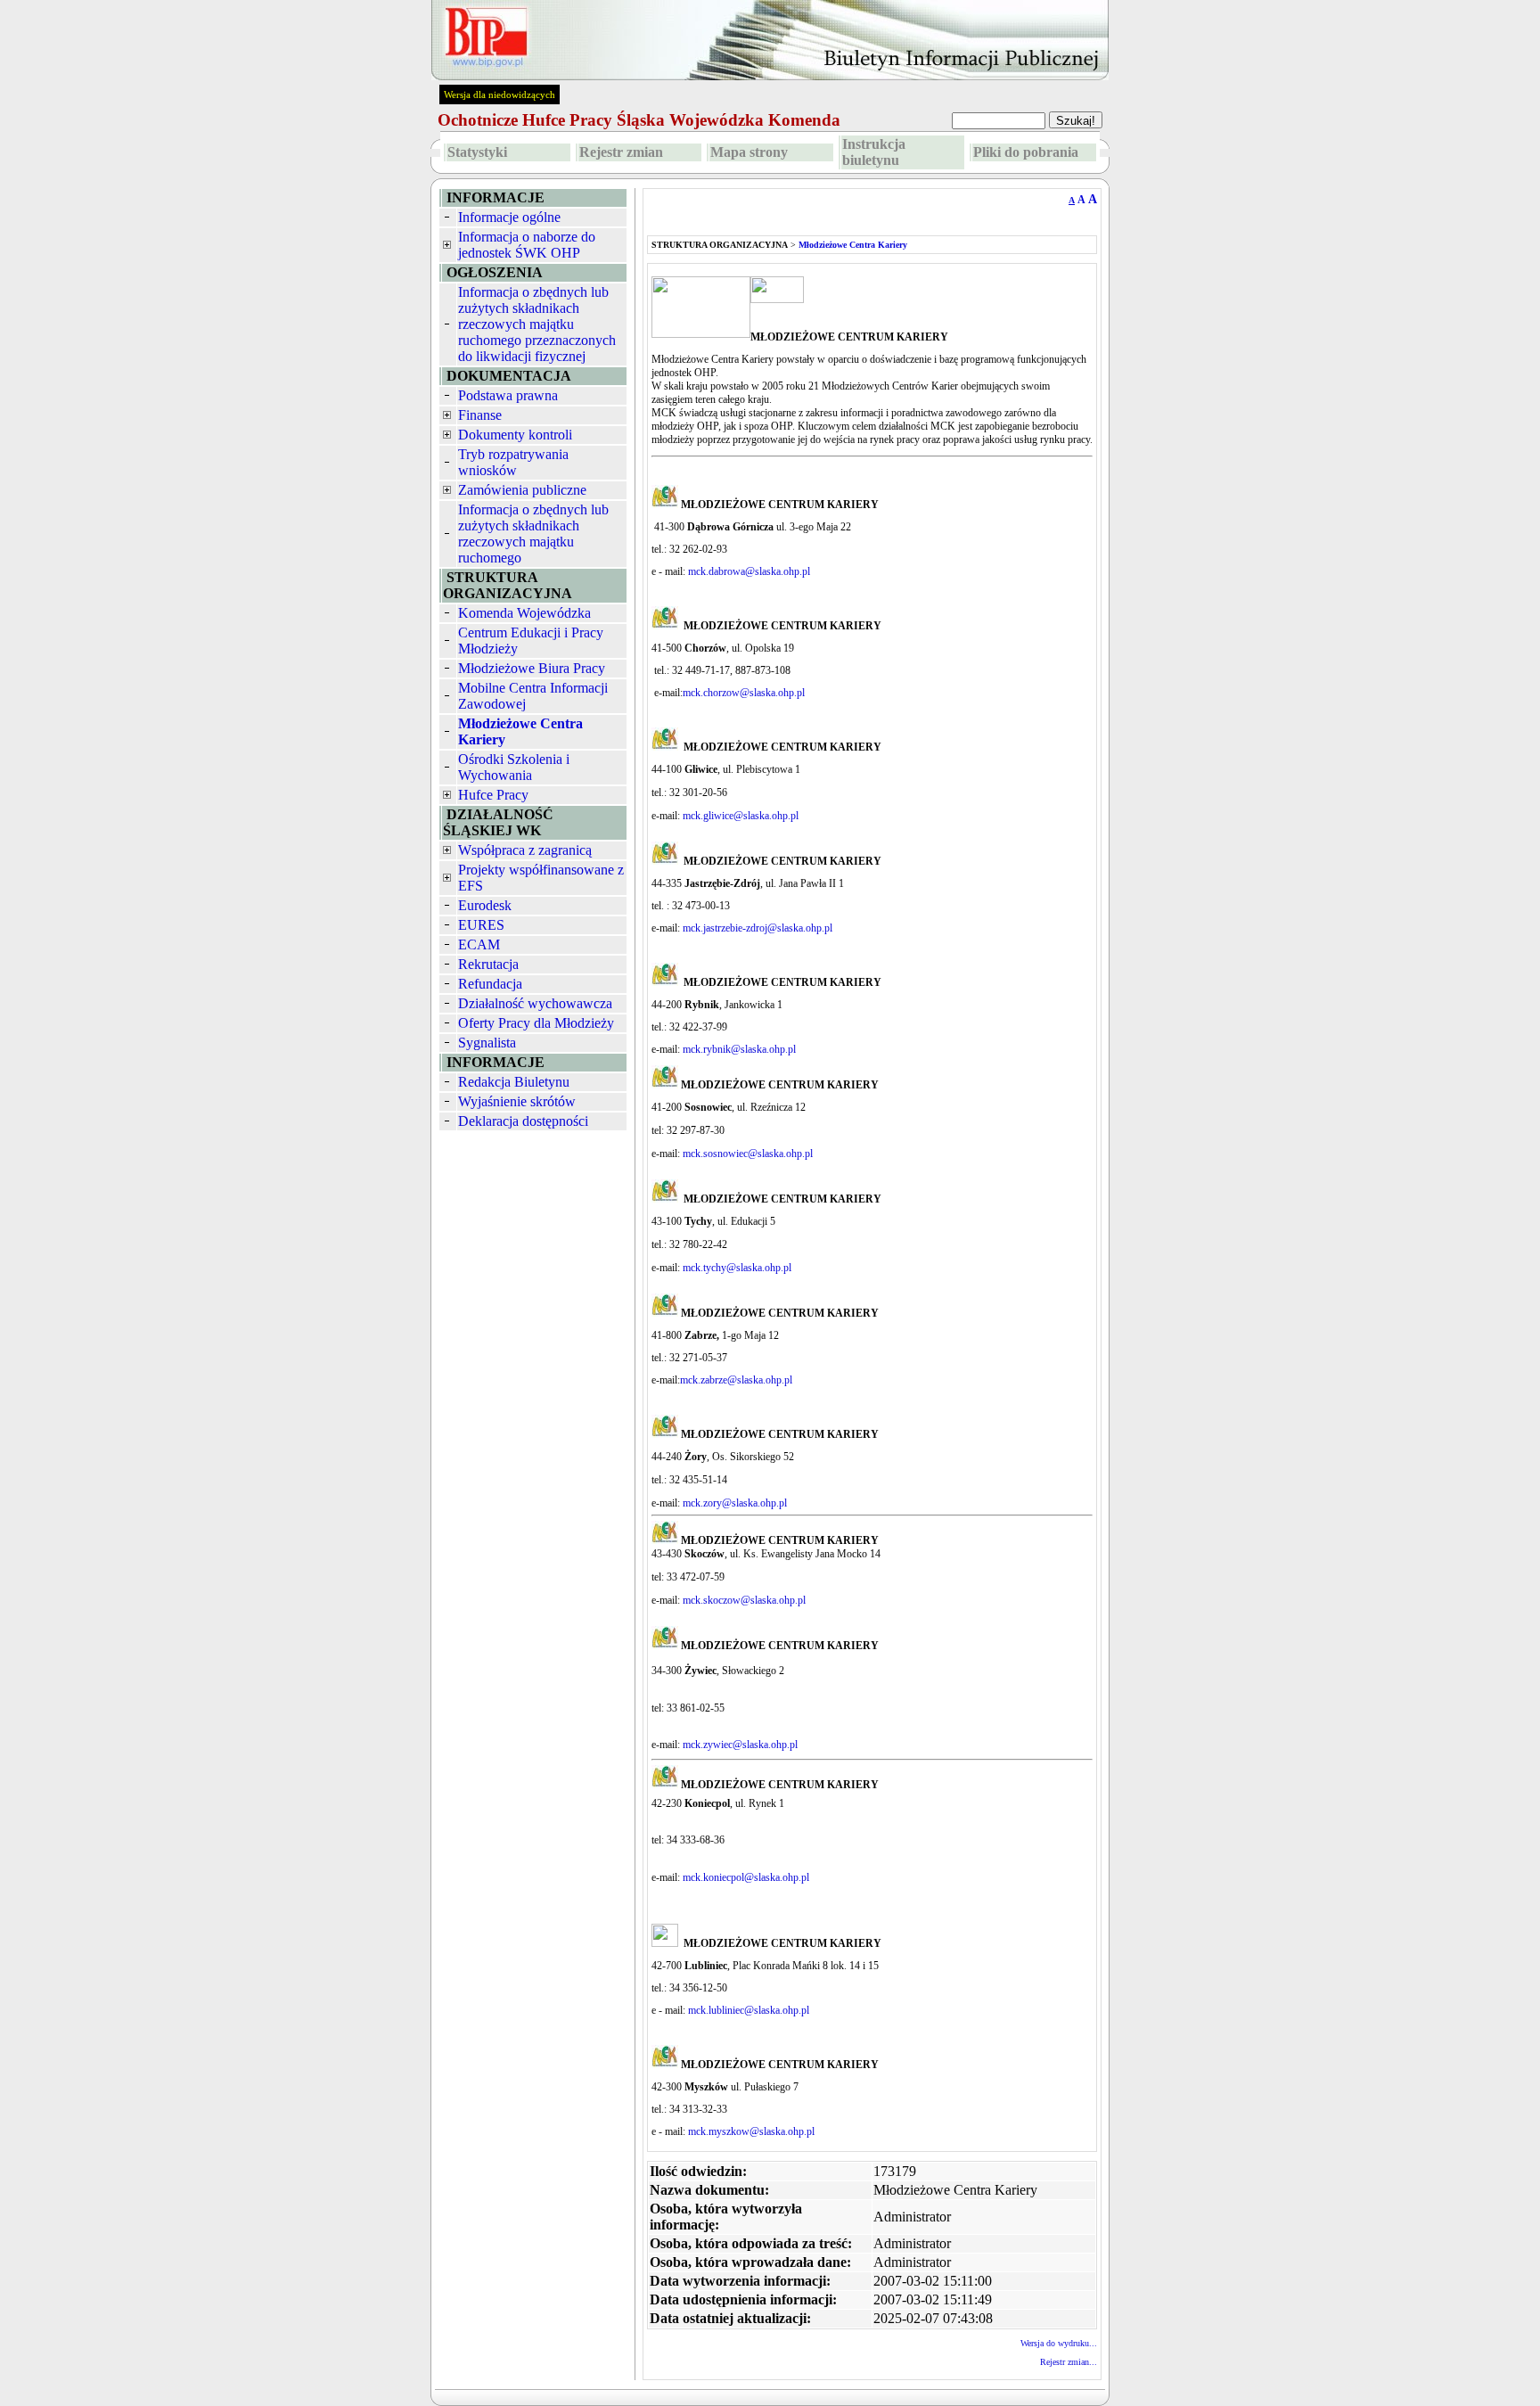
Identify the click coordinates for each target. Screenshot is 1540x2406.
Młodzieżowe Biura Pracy (532, 668)
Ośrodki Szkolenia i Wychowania (514, 767)
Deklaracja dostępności (523, 1121)
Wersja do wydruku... (1059, 2343)
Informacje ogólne (509, 217)
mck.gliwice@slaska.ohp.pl (741, 816)
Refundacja (490, 984)
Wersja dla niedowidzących (500, 94)
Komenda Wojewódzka (524, 613)
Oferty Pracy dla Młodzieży (536, 1023)
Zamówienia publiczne (522, 490)
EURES (481, 925)
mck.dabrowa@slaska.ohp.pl (749, 571)
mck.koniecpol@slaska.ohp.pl (746, 1877)
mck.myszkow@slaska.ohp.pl (751, 2131)
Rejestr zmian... (1069, 2362)
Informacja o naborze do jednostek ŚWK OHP (527, 245)
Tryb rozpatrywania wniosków (513, 462)
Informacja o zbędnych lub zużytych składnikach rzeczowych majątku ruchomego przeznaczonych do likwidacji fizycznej (537, 324)
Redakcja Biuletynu (514, 1082)
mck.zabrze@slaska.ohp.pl (736, 1380)
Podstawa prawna (508, 395)
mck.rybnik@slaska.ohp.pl (741, 1049)
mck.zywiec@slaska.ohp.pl (740, 1745)
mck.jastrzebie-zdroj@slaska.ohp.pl (758, 928)
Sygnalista (487, 1043)
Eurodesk (485, 905)
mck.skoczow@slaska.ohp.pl (744, 1600)
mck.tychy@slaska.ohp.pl (737, 1268)
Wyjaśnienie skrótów (517, 1101)
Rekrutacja (488, 964)
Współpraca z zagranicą (525, 850)
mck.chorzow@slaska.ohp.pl (744, 693)
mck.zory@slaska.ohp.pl (735, 1503)
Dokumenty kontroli (515, 435)
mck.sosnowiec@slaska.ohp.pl (748, 1154)
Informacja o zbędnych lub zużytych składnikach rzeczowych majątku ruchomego (533, 534)
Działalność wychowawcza (535, 1003)
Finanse (480, 415)
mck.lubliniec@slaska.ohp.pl (749, 2010)
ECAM (479, 944)
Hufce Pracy (493, 795)
